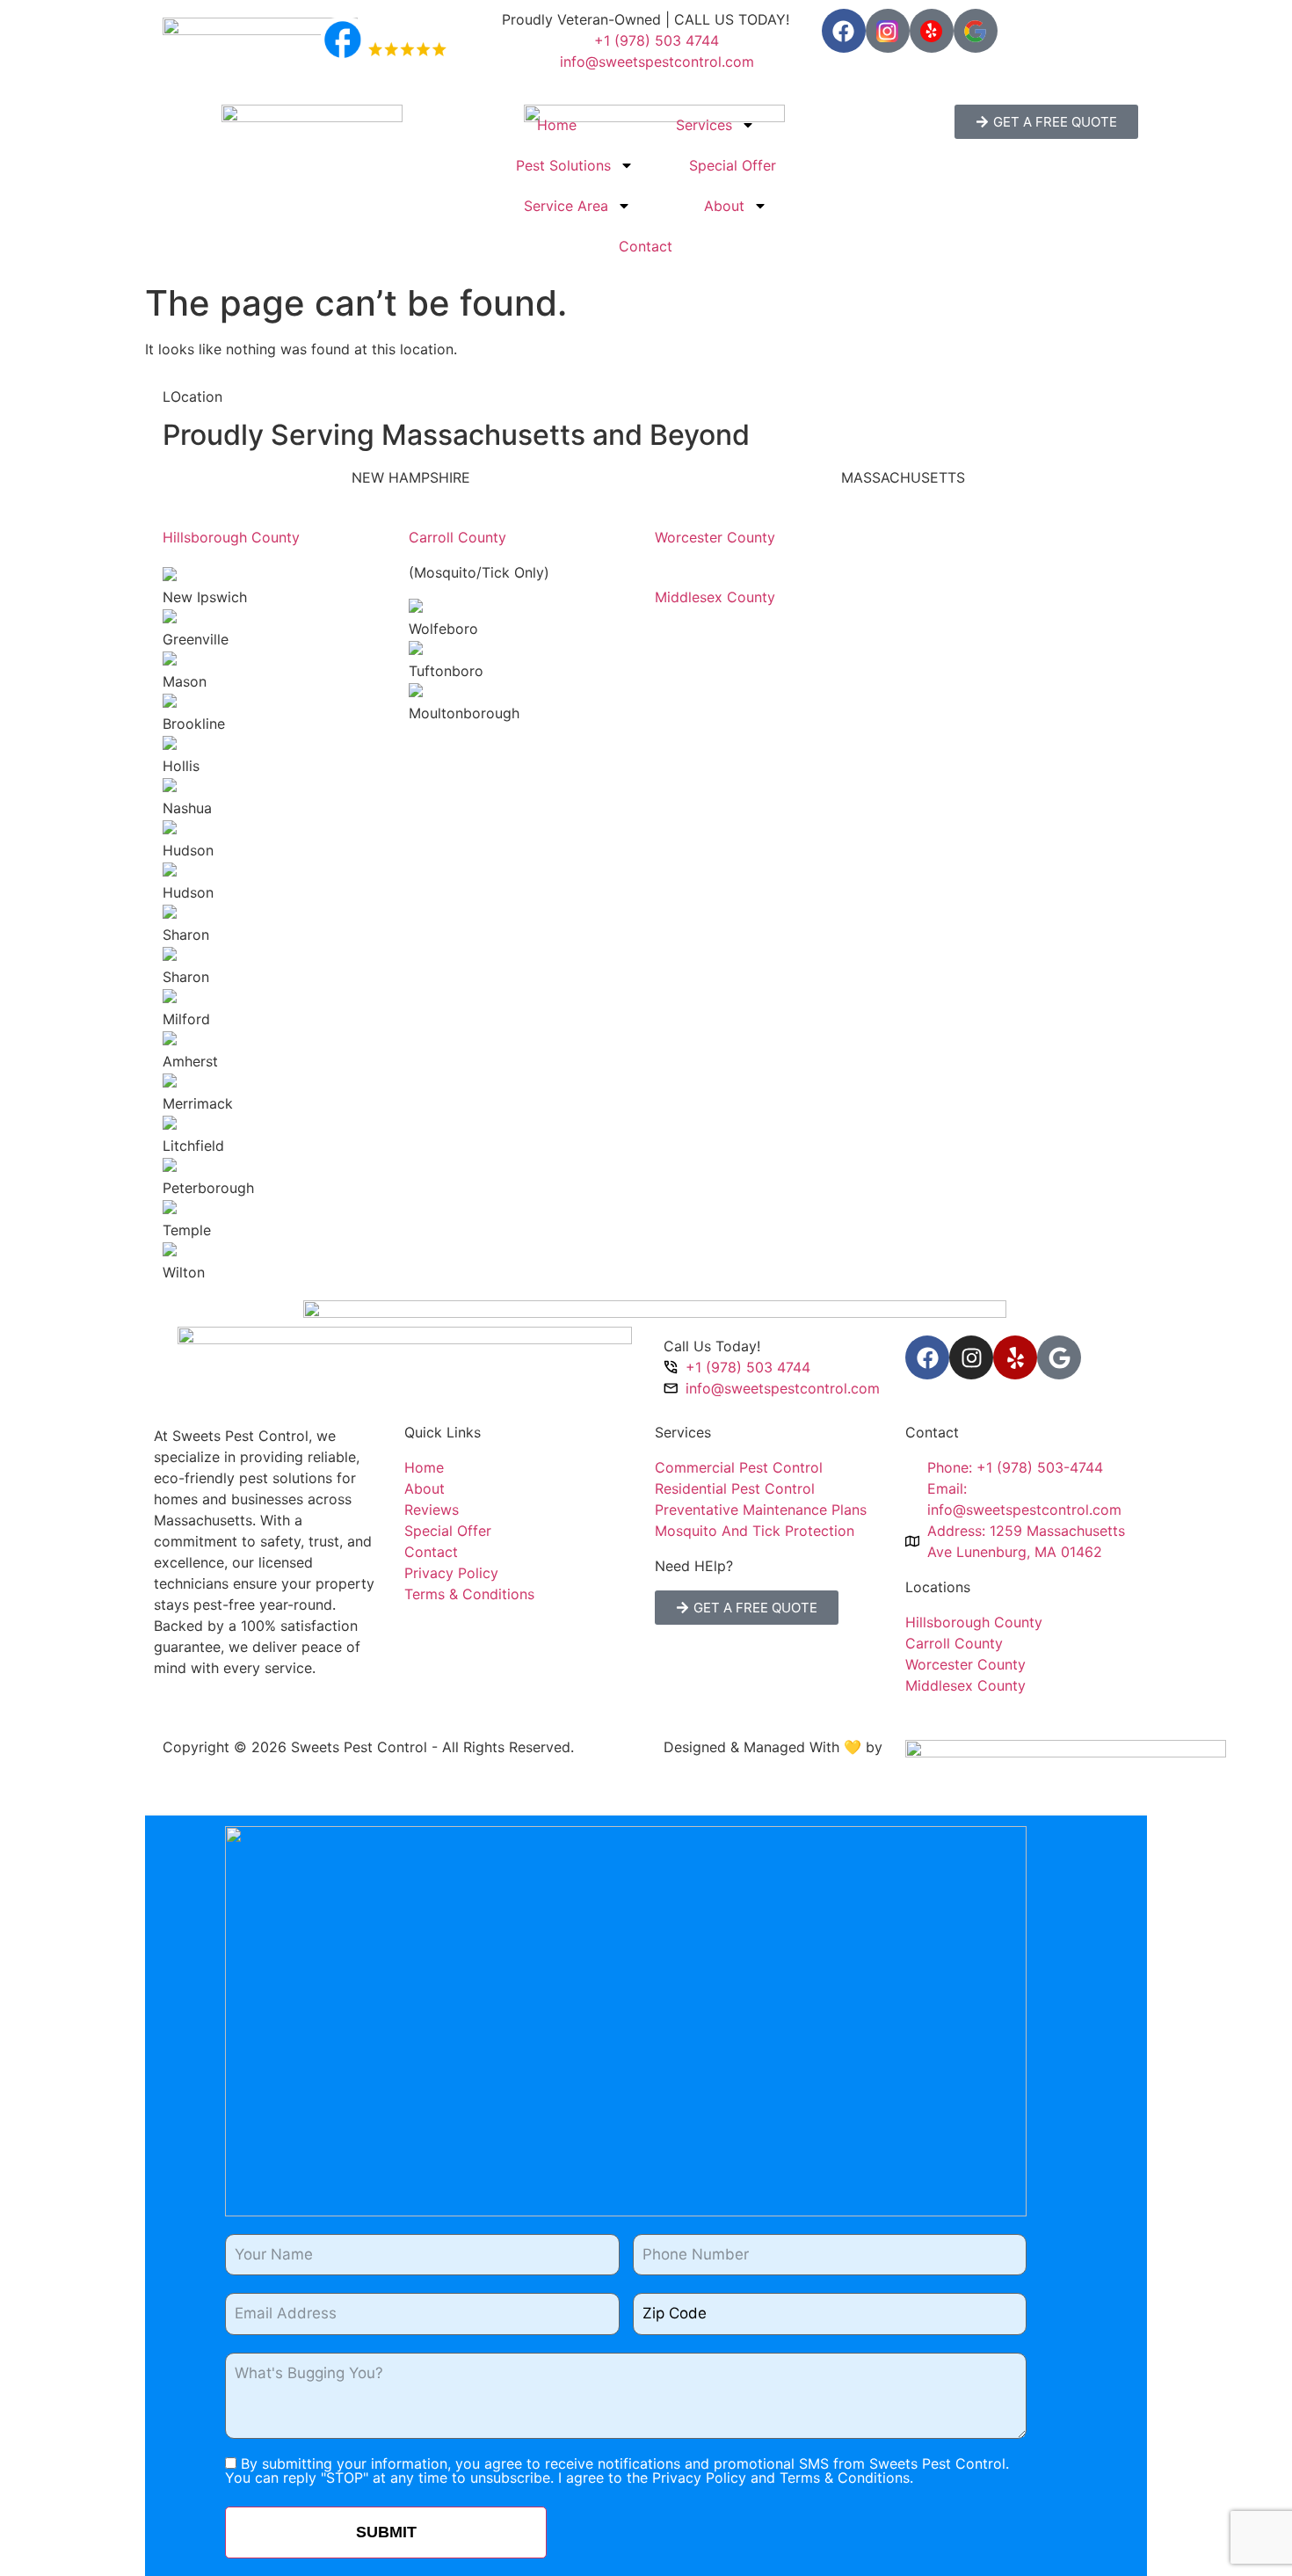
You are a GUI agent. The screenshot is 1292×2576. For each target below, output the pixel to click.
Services (704, 125)
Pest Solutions (563, 165)
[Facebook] (844, 31)
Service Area (566, 206)
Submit (386, 2532)
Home (557, 125)
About (724, 206)
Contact (646, 246)
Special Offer (733, 165)
